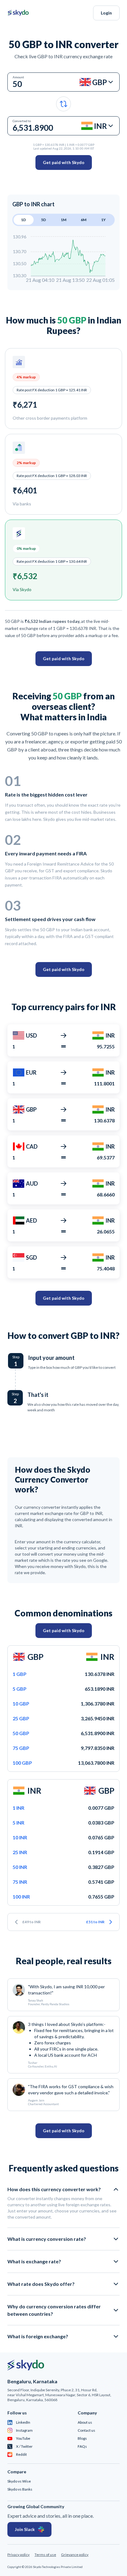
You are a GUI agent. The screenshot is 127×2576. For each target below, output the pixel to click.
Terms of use (45, 2555)
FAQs (82, 2446)
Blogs (82, 2438)
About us (85, 2422)
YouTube (23, 2438)
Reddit (21, 2454)
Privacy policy (18, 2555)
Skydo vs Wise (19, 2481)
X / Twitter (24, 2446)
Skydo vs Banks (20, 2489)
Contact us (86, 2430)
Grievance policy (75, 2555)
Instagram (24, 2430)
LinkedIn (23, 2422)
